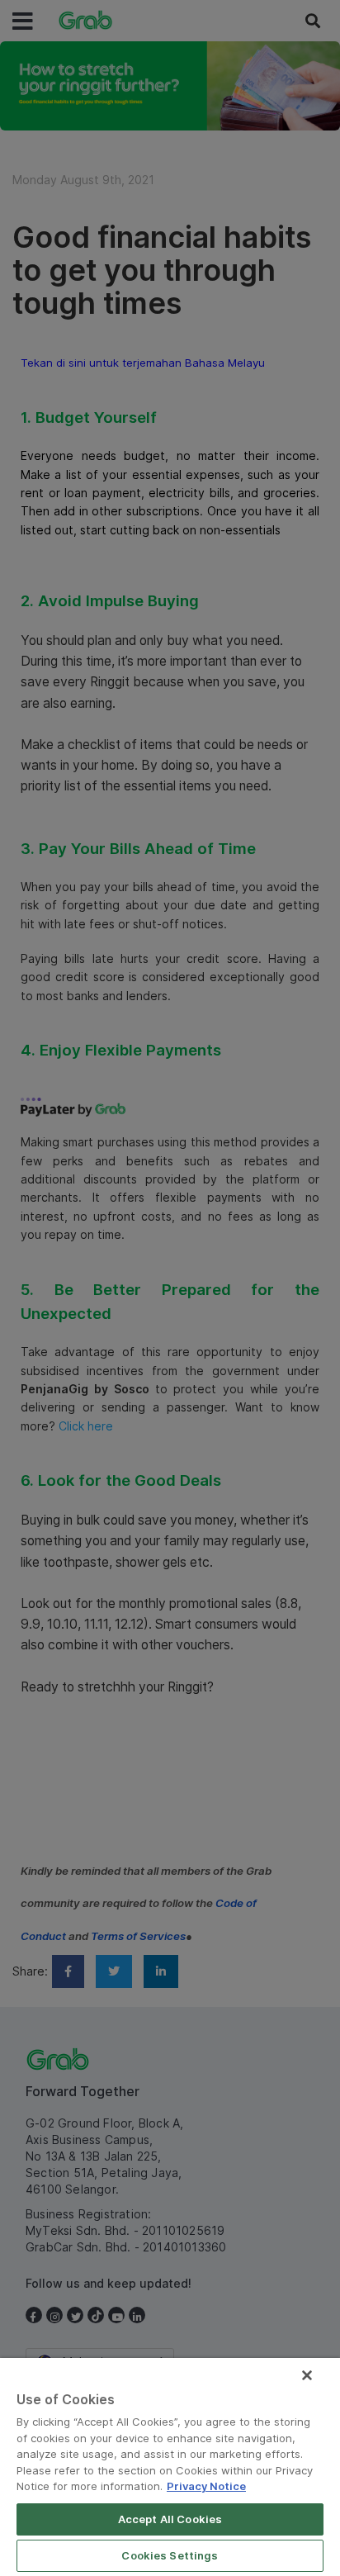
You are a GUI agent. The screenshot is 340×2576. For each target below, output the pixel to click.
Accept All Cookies (170, 2519)
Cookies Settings (170, 2555)
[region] (170, 2467)
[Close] (307, 2375)
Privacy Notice (206, 2486)
